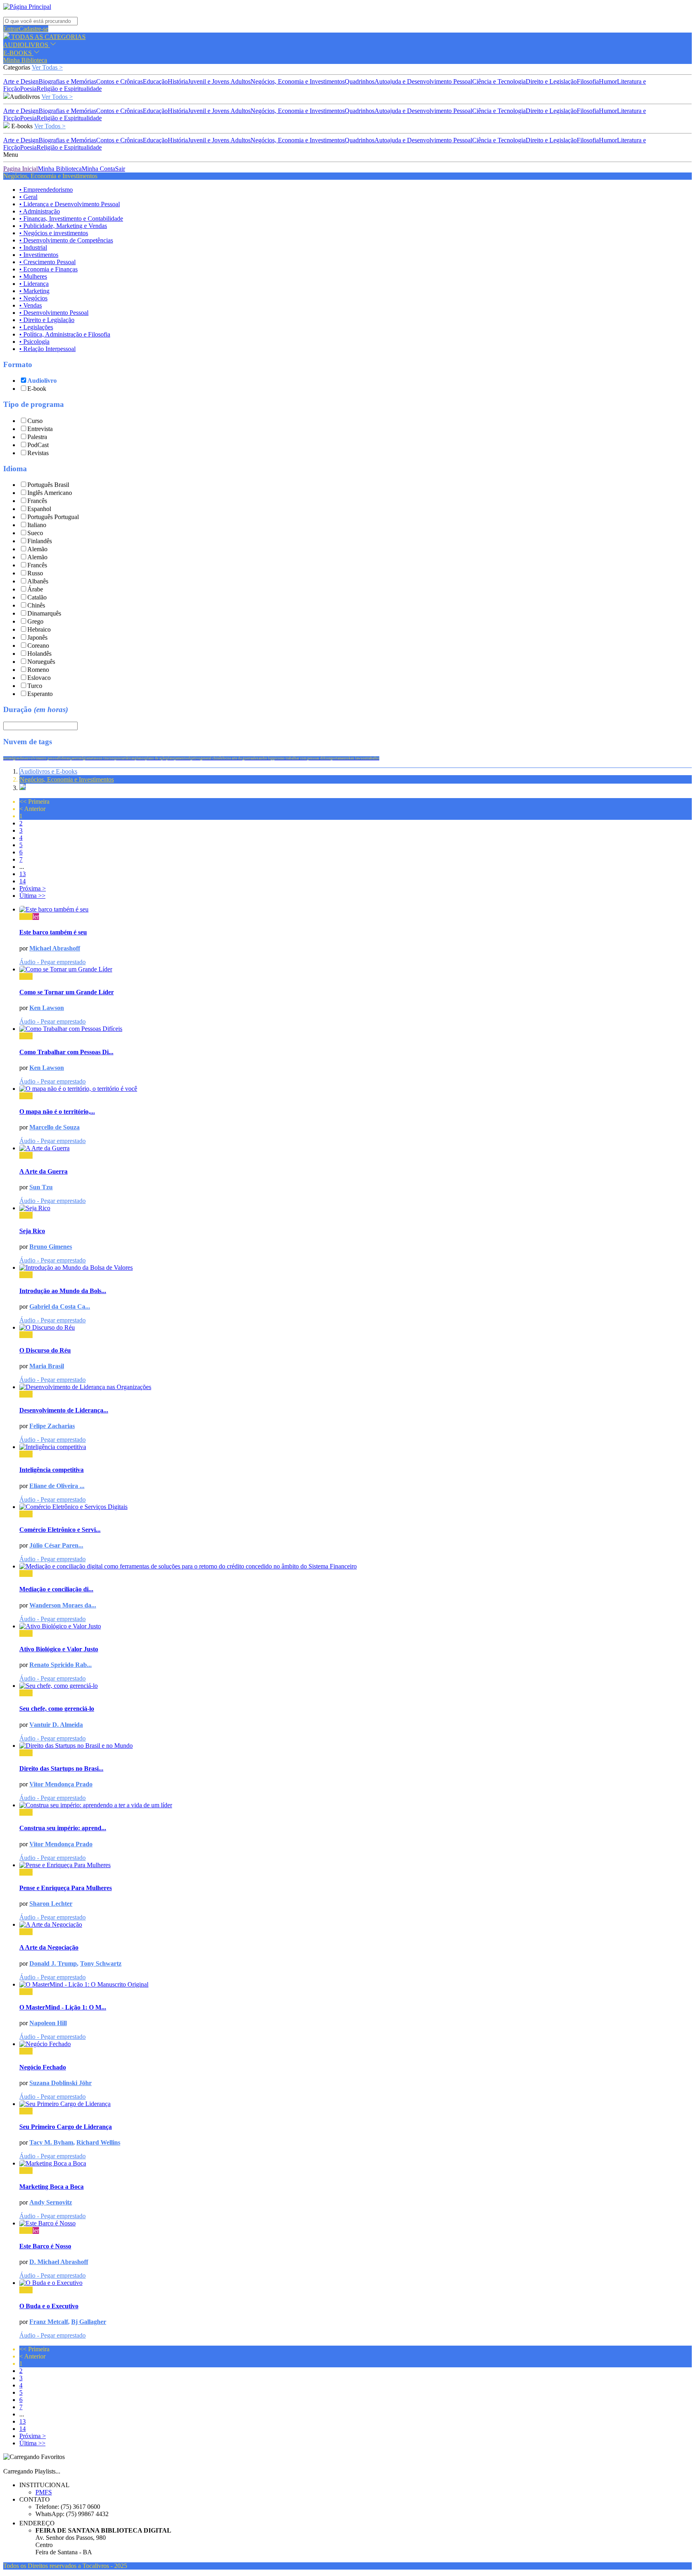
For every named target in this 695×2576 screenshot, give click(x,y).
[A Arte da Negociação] (356, 1925)
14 (23, 881)
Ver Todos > (57, 97)
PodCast (38, 445)
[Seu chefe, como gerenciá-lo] (356, 1686)
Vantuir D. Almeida (56, 1725)
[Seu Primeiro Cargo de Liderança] (356, 2104)
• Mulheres (33, 276)
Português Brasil (48, 485)
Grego (35, 621)
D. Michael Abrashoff (59, 2262)
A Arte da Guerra (43, 1171)
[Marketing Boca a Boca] (356, 2163)
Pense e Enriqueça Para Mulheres (66, 1888)
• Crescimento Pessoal (47, 262)
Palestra (37, 437)
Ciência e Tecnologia (499, 81)
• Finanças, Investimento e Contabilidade (71, 219)
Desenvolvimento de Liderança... (64, 1410)
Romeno (38, 670)
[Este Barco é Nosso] (356, 2223)
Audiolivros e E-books (48, 771)
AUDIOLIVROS (27, 45)
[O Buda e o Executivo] (356, 2283)
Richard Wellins (98, 2142)
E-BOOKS (18, 53)
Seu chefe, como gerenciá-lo (57, 1709)
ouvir (26, 916)
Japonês (37, 637)
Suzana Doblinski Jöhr (61, 2083)
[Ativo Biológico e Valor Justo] (356, 1626)
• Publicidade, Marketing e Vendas (63, 226)
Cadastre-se (34, 29)
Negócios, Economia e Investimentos (298, 81)
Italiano (37, 525)
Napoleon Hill (48, 2023)
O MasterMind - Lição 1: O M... (63, 2007)
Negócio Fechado (43, 2067)
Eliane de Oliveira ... (57, 1486)
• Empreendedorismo (46, 190)
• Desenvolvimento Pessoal (54, 313)
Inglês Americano (50, 493)
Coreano (38, 646)
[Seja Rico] (356, 1208)
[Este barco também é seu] (356, 909)
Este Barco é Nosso (45, 2246)
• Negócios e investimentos (54, 233)
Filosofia (588, 81)
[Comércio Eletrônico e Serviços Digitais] (356, 1507)
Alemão (37, 549)
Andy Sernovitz (51, 2202)
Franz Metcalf (49, 2322)
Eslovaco (39, 678)
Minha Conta (98, 169)
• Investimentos (39, 255)
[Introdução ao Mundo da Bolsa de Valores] (356, 1268)
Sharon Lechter (51, 1904)
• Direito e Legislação (47, 320)
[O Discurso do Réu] (356, 1328)
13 (23, 874)
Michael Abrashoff (55, 948)
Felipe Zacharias (52, 1426)
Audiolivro (42, 381)
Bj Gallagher (89, 2322)
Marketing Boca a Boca (51, 2187)
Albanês (38, 581)
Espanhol (39, 509)
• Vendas (31, 305)
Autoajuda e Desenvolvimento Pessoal (423, 81)
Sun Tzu (41, 1187)
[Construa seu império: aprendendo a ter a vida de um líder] (356, 1805)
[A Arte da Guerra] (356, 1148)
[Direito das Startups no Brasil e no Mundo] (356, 1746)
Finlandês (40, 541)
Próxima (33, 888)
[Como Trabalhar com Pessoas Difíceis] (356, 1029)
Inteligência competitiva (51, 1470)
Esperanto (40, 694)
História (178, 81)
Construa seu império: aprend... (63, 1828)
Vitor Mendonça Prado (61, 1784)
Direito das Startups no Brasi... (61, 1768)
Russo (35, 573)
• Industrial (33, 247)
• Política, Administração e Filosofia (65, 334)
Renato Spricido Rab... (61, 1665)
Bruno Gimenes (51, 1247)
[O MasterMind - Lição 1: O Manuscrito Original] (356, 1985)
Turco (35, 686)
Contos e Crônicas (119, 81)
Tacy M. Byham (51, 2142)
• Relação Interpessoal (47, 349)
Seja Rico (32, 1231)
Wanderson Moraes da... (63, 1605)
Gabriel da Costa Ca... (60, 1306)
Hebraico (39, 629)
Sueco (35, 533)
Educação (155, 81)
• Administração (40, 211)
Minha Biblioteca (25, 60)
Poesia (28, 89)
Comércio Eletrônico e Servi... (60, 1530)
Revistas (38, 453)
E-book (37, 389)
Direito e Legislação (551, 81)
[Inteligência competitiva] (356, 1447)
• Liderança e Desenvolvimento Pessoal (70, 204)
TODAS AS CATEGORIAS (48, 37)
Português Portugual (53, 517)
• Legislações (36, 327)
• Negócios (33, 298)
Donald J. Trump (53, 1963)
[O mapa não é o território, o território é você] (356, 1089)
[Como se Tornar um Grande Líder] (356, 969)
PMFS (44, 2492)
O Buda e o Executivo (49, 2306)
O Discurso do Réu (45, 1350)
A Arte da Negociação (49, 1947)
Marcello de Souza (54, 1127)
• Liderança (34, 284)
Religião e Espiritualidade (69, 89)
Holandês (39, 654)
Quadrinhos (360, 81)
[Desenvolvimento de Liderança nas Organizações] (356, 1387)
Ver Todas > (47, 67)
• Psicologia (34, 342)
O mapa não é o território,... (57, 1111)
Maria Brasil (47, 1366)
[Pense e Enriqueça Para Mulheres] (356, 1865)
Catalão (37, 597)
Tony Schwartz (101, 1963)
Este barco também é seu (53, 932)
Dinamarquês (44, 613)
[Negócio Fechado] (356, 2044)
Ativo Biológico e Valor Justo (59, 1649)
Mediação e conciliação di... (56, 1589)
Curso (35, 421)
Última (32, 896)
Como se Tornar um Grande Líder (67, 992)
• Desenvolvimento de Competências (66, 240)
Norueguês (41, 662)
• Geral (28, 197)
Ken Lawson (47, 1008)
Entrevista (40, 429)
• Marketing (34, 291)
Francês (37, 501)
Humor (608, 81)
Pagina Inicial (21, 169)
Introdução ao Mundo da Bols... (63, 1291)
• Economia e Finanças (48, 269)
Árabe (35, 589)
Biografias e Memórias (67, 81)
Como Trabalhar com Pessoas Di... (66, 1052)
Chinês (36, 605)
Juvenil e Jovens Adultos (219, 81)
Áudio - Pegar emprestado (52, 962)
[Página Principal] (27, 7)
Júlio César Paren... (56, 1545)
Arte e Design (21, 81)
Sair (120, 169)
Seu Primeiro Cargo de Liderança (66, 2127)
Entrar (11, 29)
